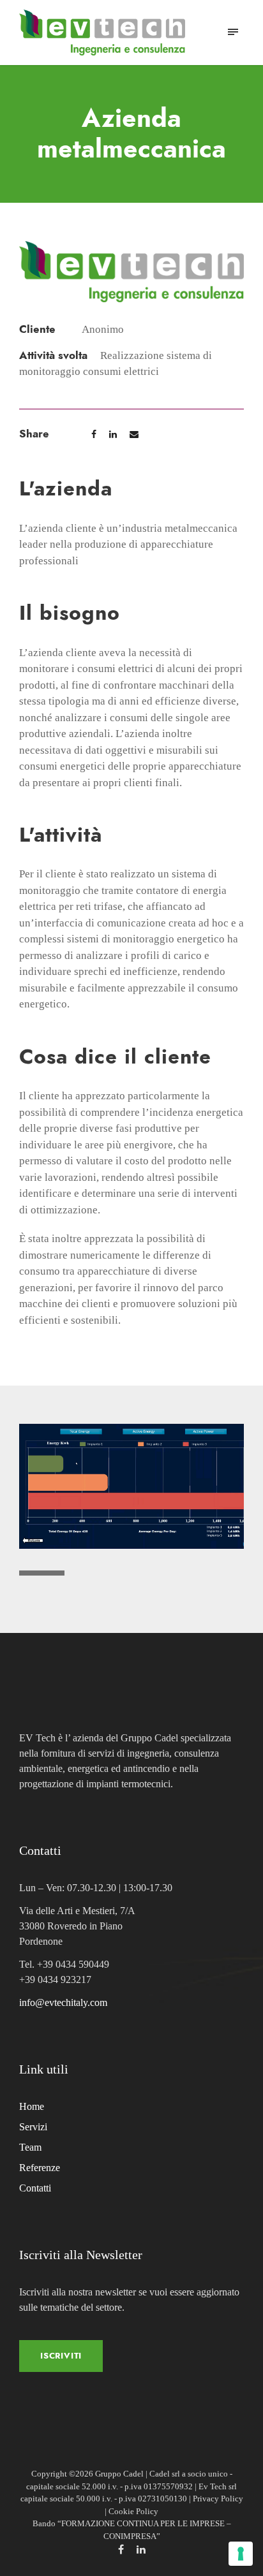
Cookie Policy (133, 2511)
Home (32, 2106)
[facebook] (121, 2550)
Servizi (33, 2127)
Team (30, 2147)
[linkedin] (141, 2550)
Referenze (40, 2168)
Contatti (35, 2188)
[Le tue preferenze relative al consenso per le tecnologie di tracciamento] (241, 2554)
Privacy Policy (218, 2499)
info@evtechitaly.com (63, 2002)
